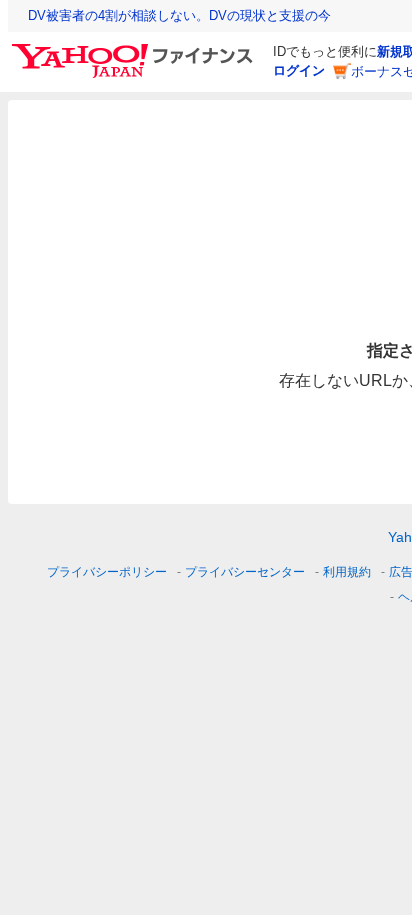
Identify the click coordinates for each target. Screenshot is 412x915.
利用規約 (347, 572)
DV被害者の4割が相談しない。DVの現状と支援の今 (179, 15)
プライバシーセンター (245, 572)
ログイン (299, 70)
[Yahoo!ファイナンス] (135, 49)
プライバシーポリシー (107, 572)
